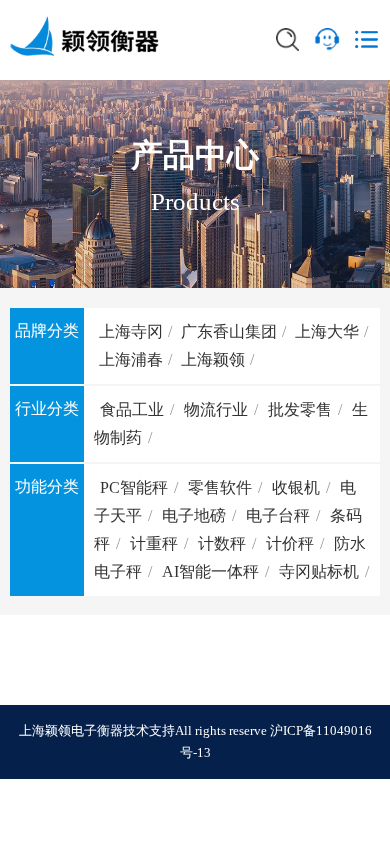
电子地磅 (194, 515)
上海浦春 (131, 359)
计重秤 (154, 543)
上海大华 (327, 331)
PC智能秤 (134, 487)
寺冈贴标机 (319, 571)
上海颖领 (213, 359)
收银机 (296, 487)
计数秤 (222, 543)
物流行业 (216, 409)
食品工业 (132, 409)
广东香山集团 (229, 331)
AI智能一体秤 (210, 571)
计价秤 (290, 543)
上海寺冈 (131, 331)
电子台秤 (278, 515)
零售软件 (220, 487)
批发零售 (300, 409)
